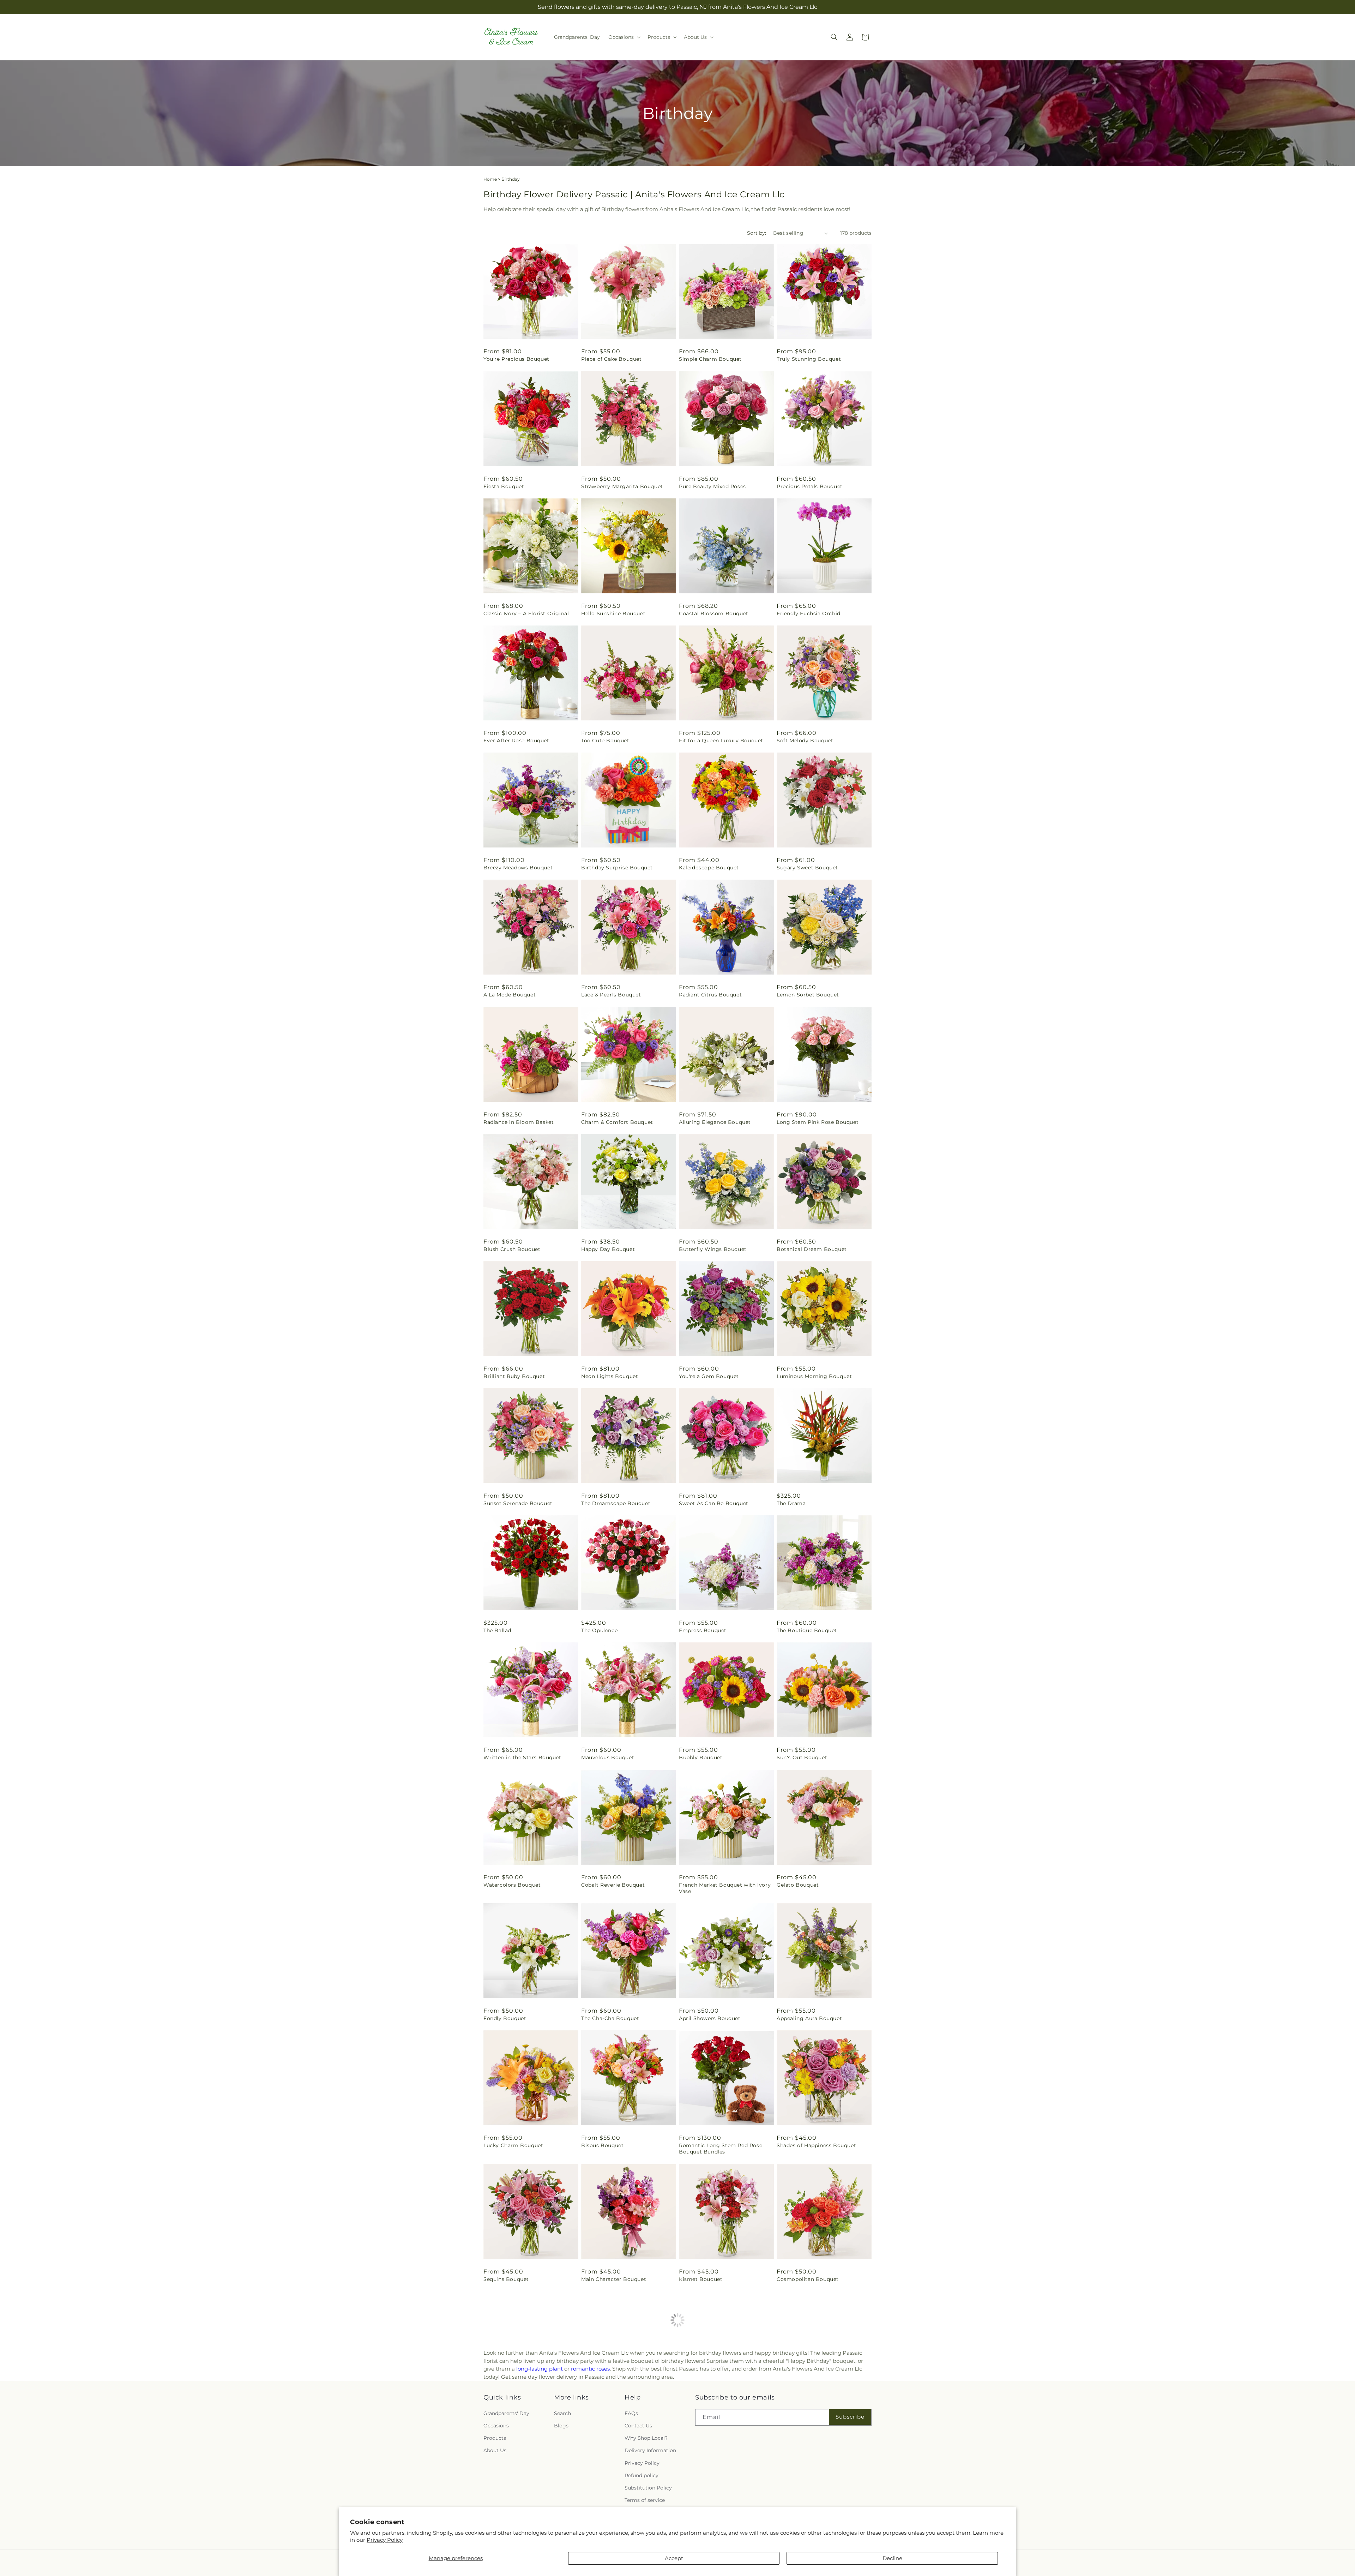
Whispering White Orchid (518, 2406)
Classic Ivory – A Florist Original (526, 613)
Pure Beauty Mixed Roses (712, 486)
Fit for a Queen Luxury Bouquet (721, 741)
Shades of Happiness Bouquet (816, 2145)
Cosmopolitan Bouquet (808, 2279)
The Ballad (497, 1630)
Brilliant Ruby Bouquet (514, 1376)
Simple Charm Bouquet (710, 359)
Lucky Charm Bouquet (513, 2145)
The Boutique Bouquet (807, 1630)
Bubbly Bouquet (701, 1757)
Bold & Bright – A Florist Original (625, 2406)
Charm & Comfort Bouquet (617, 1122)
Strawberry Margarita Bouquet (622, 486)
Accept (674, 2558)
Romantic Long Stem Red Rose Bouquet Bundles (721, 2149)
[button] (624, 37)
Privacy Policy (385, 2540)
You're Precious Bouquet (516, 359)
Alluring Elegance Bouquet (715, 1122)
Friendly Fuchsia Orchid (809, 613)
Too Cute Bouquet (605, 741)
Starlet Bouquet (798, 2406)
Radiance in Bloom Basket (519, 1122)
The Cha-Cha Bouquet (610, 2018)
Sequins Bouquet (506, 2279)
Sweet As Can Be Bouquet (714, 1503)
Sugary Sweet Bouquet (807, 868)
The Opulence (599, 1630)
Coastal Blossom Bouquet (714, 613)
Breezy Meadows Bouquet (518, 868)
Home (490, 179)
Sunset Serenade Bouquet (518, 1503)
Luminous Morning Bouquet (814, 1376)
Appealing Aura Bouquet (809, 2018)
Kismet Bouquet (701, 2279)
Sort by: (757, 233)
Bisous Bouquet (602, 2145)
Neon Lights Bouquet (610, 1376)
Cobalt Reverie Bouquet (613, 1885)
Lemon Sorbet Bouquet (808, 995)
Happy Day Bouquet (608, 1249)
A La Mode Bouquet (510, 995)
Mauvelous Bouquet (608, 1757)
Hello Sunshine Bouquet (613, 613)
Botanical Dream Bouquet (812, 1249)
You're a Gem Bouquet (709, 1376)
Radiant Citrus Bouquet (710, 995)
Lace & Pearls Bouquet (611, 995)
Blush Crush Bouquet (512, 1249)
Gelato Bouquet (798, 1885)
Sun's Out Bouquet (802, 1757)
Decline (892, 2558)
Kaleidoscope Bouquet (709, 868)
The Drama (791, 1503)
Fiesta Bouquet (504, 486)
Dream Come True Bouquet (716, 2406)
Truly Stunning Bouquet (809, 359)
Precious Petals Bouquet (810, 486)
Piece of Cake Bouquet (612, 359)
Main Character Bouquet (614, 2279)
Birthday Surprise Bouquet (617, 868)
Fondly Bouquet (505, 2018)
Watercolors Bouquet (512, 1885)
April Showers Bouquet (710, 2018)
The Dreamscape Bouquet (616, 1503)
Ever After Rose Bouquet (516, 741)
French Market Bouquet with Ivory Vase (725, 1888)
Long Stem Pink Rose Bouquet (818, 1122)
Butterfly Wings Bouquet (713, 1249)
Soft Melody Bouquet (805, 741)
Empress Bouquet (703, 1630)
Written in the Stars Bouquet (522, 1757)
